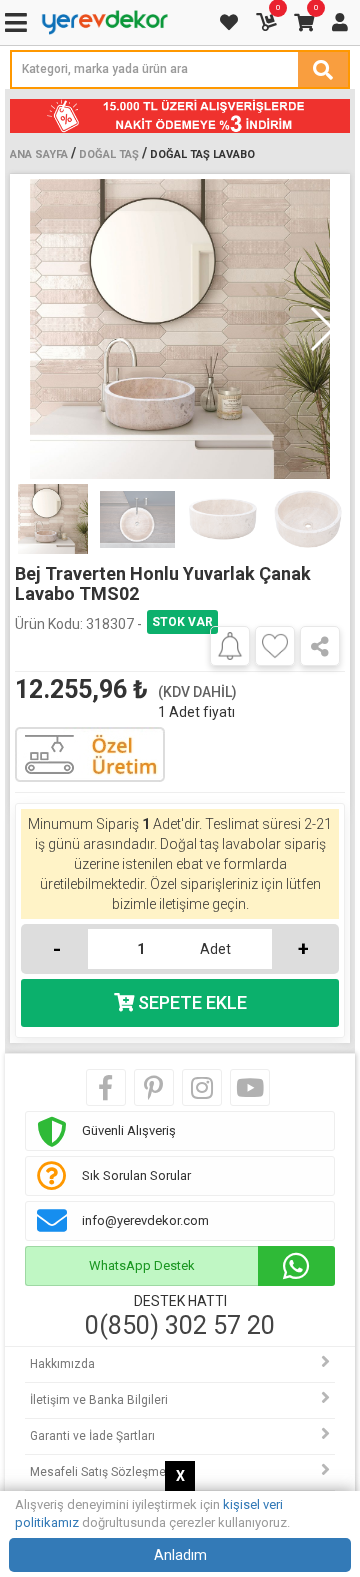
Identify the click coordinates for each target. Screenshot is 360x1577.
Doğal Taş (109, 154)
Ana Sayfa (39, 154)
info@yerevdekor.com (145, 1220)
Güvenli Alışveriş (129, 1130)
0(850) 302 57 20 (180, 1326)
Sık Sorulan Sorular (136, 1175)
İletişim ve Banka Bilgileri (99, 1400)
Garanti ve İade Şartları (92, 1436)
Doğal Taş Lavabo (202, 154)
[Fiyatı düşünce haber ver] (230, 645)
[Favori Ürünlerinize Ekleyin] (275, 646)
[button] (321, 329)
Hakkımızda (62, 1364)
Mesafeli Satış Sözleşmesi (103, 1472)
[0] (268, 22)
